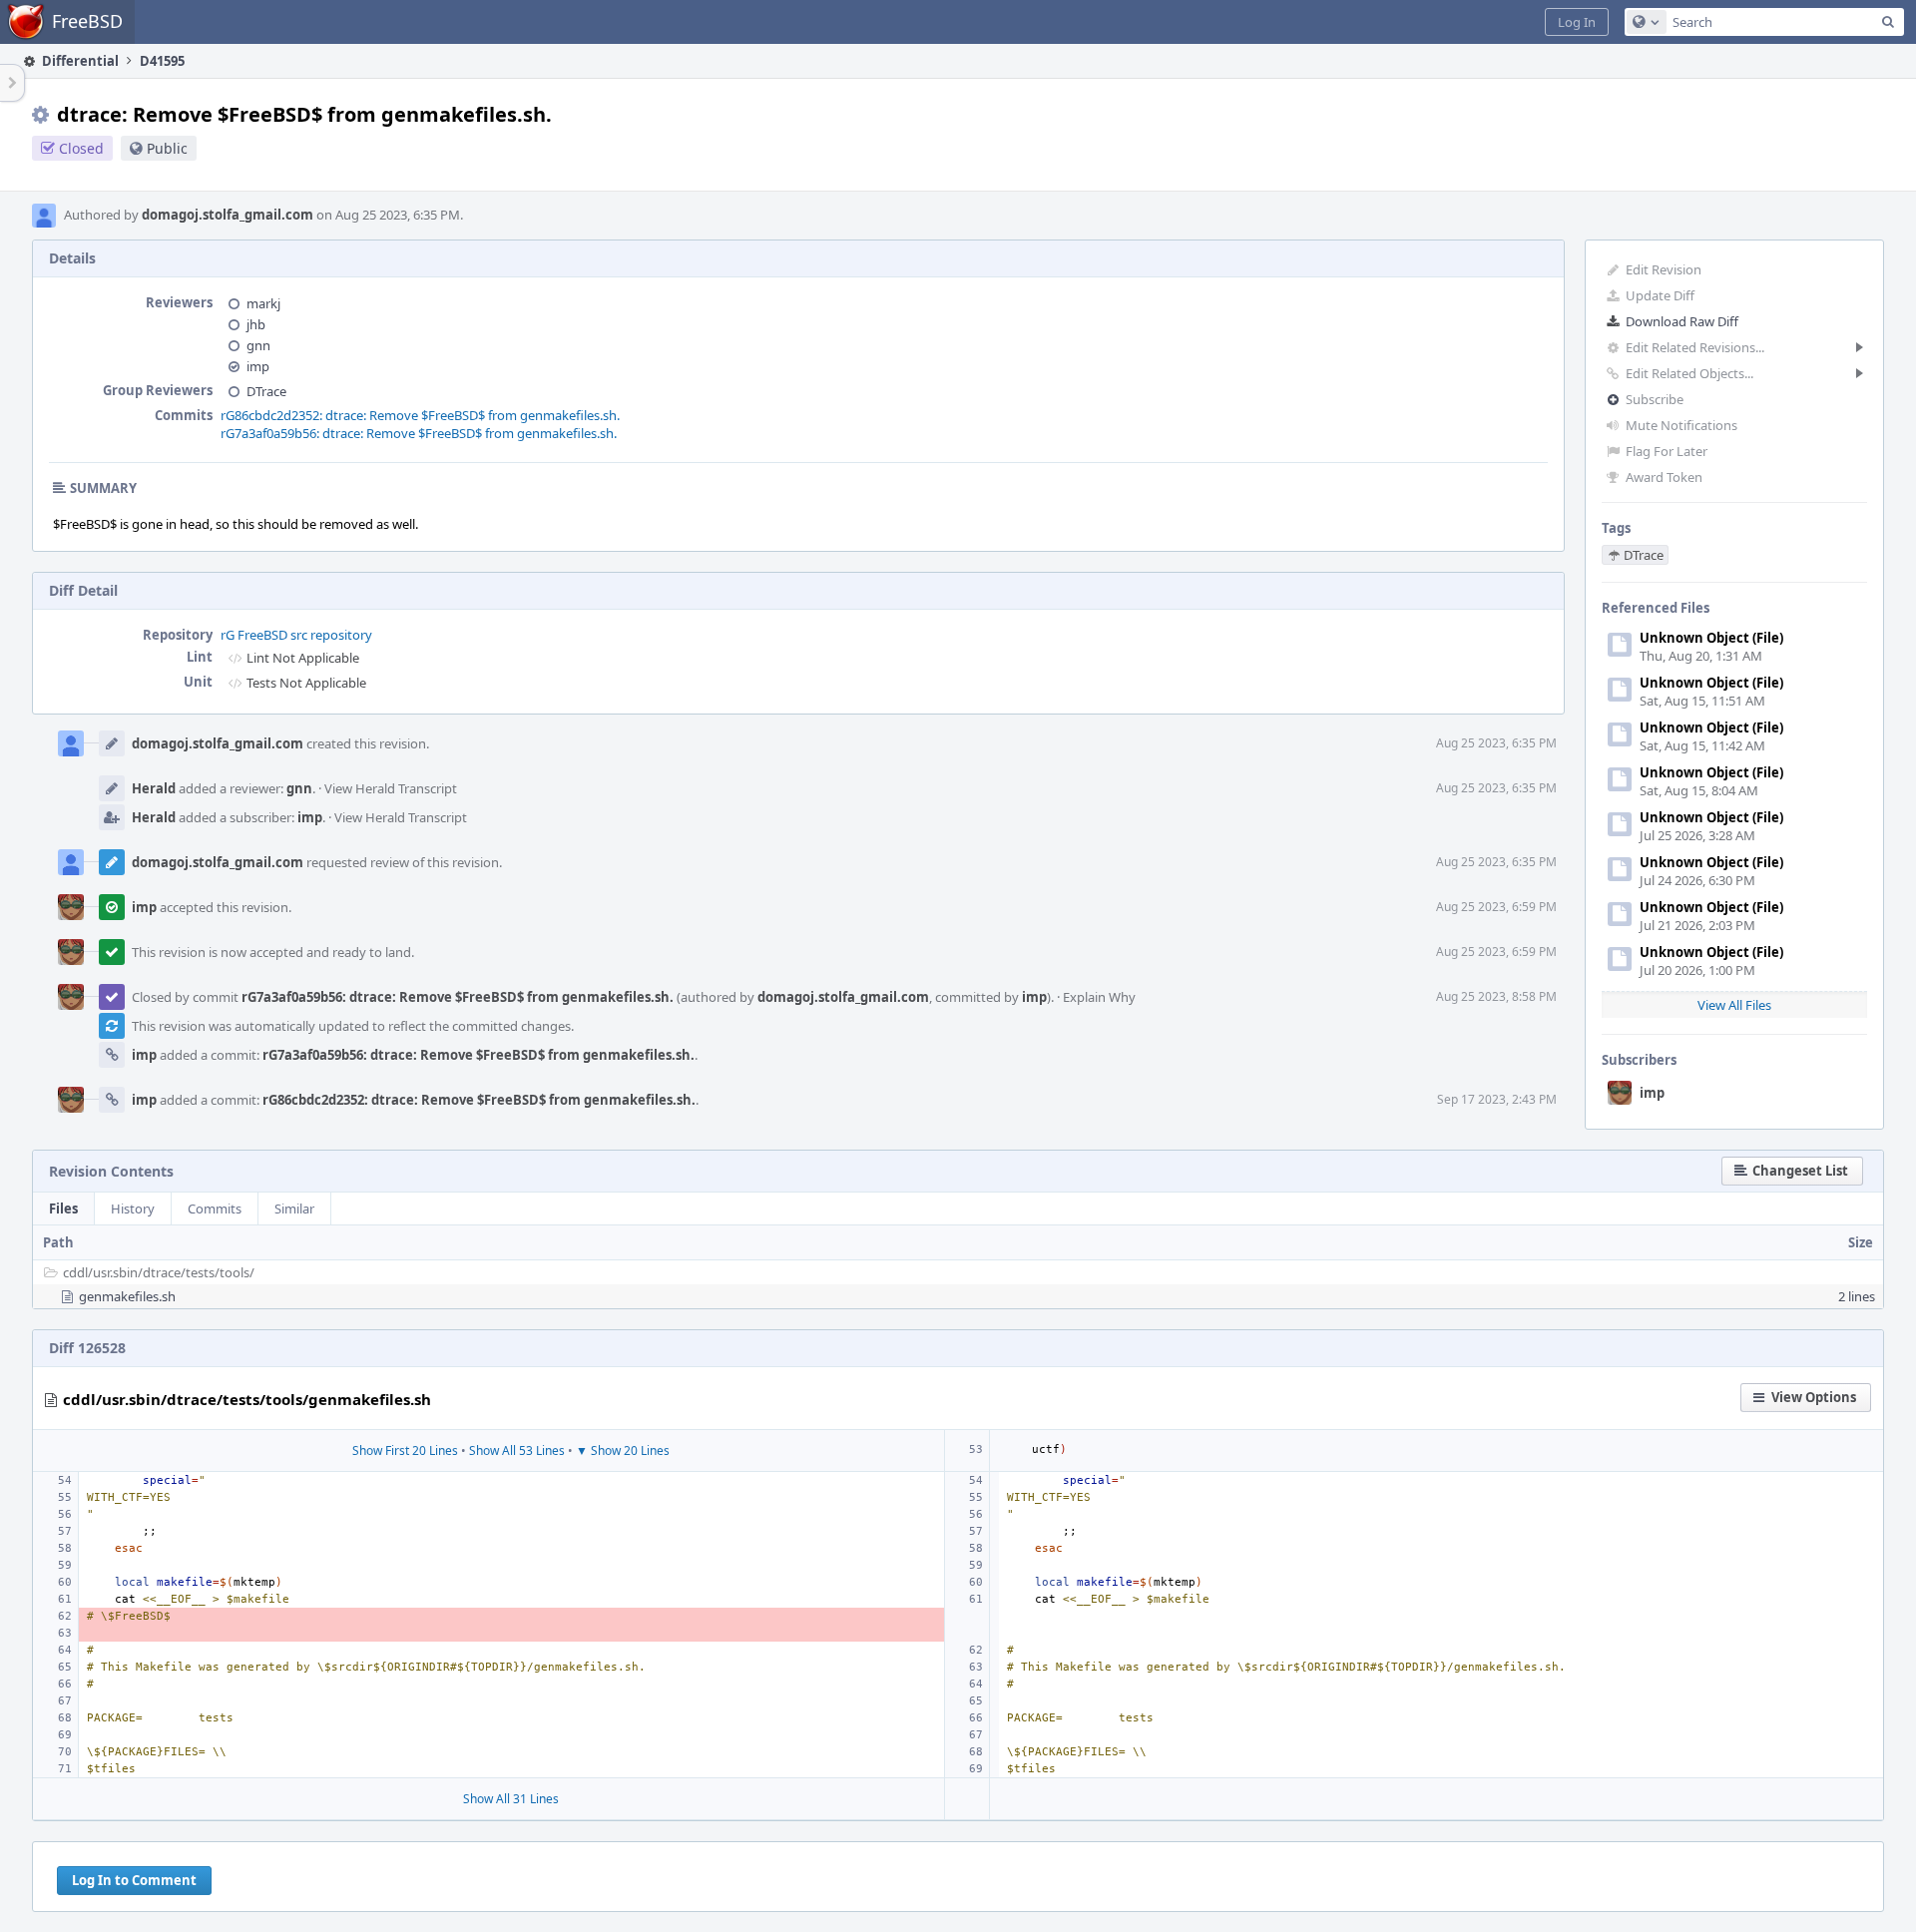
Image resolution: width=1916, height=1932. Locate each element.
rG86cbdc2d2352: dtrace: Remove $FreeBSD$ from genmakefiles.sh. (420, 415)
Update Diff (1660, 295)
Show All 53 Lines (517, 1450)
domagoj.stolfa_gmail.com (228, 215)
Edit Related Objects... (1689, 373)
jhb (256, 324)
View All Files (1734, 1005)
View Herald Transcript (391, 788)
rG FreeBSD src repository (296, 635)
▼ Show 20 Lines (623, 1450)
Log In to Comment (134, 1880)
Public (167, 148)
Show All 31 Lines (511, 1799)
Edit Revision (1664, 269)
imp (1652, 1093)
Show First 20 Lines (405, 1450)
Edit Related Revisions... (1695, 347)
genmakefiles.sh (127, 1296)
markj (263, 303)
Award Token (1664, 477)
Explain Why (1099, 997)
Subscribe (1655, 399)
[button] (1577, 22)
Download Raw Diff (1682, 321)
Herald (154, 788)
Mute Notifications (1681, 425)
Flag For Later (1667, 451)
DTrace (266, 391)
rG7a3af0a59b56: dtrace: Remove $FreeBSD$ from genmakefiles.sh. (419, 433)
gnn (258, 345)
